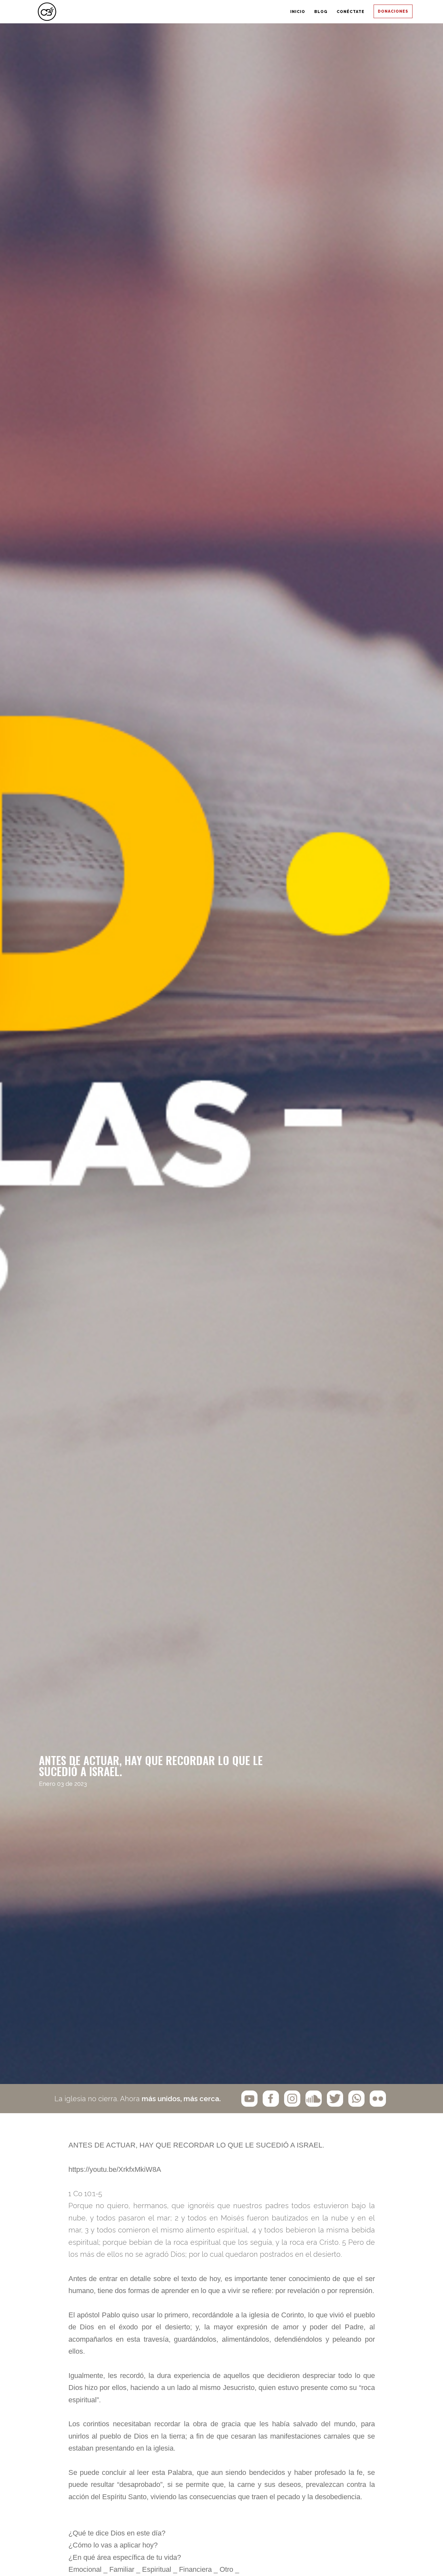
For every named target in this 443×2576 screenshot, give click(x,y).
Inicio (205, 12)
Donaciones (381, 12)
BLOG (254, 12)
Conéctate (312, 12)
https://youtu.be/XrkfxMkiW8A (115, 2169)
